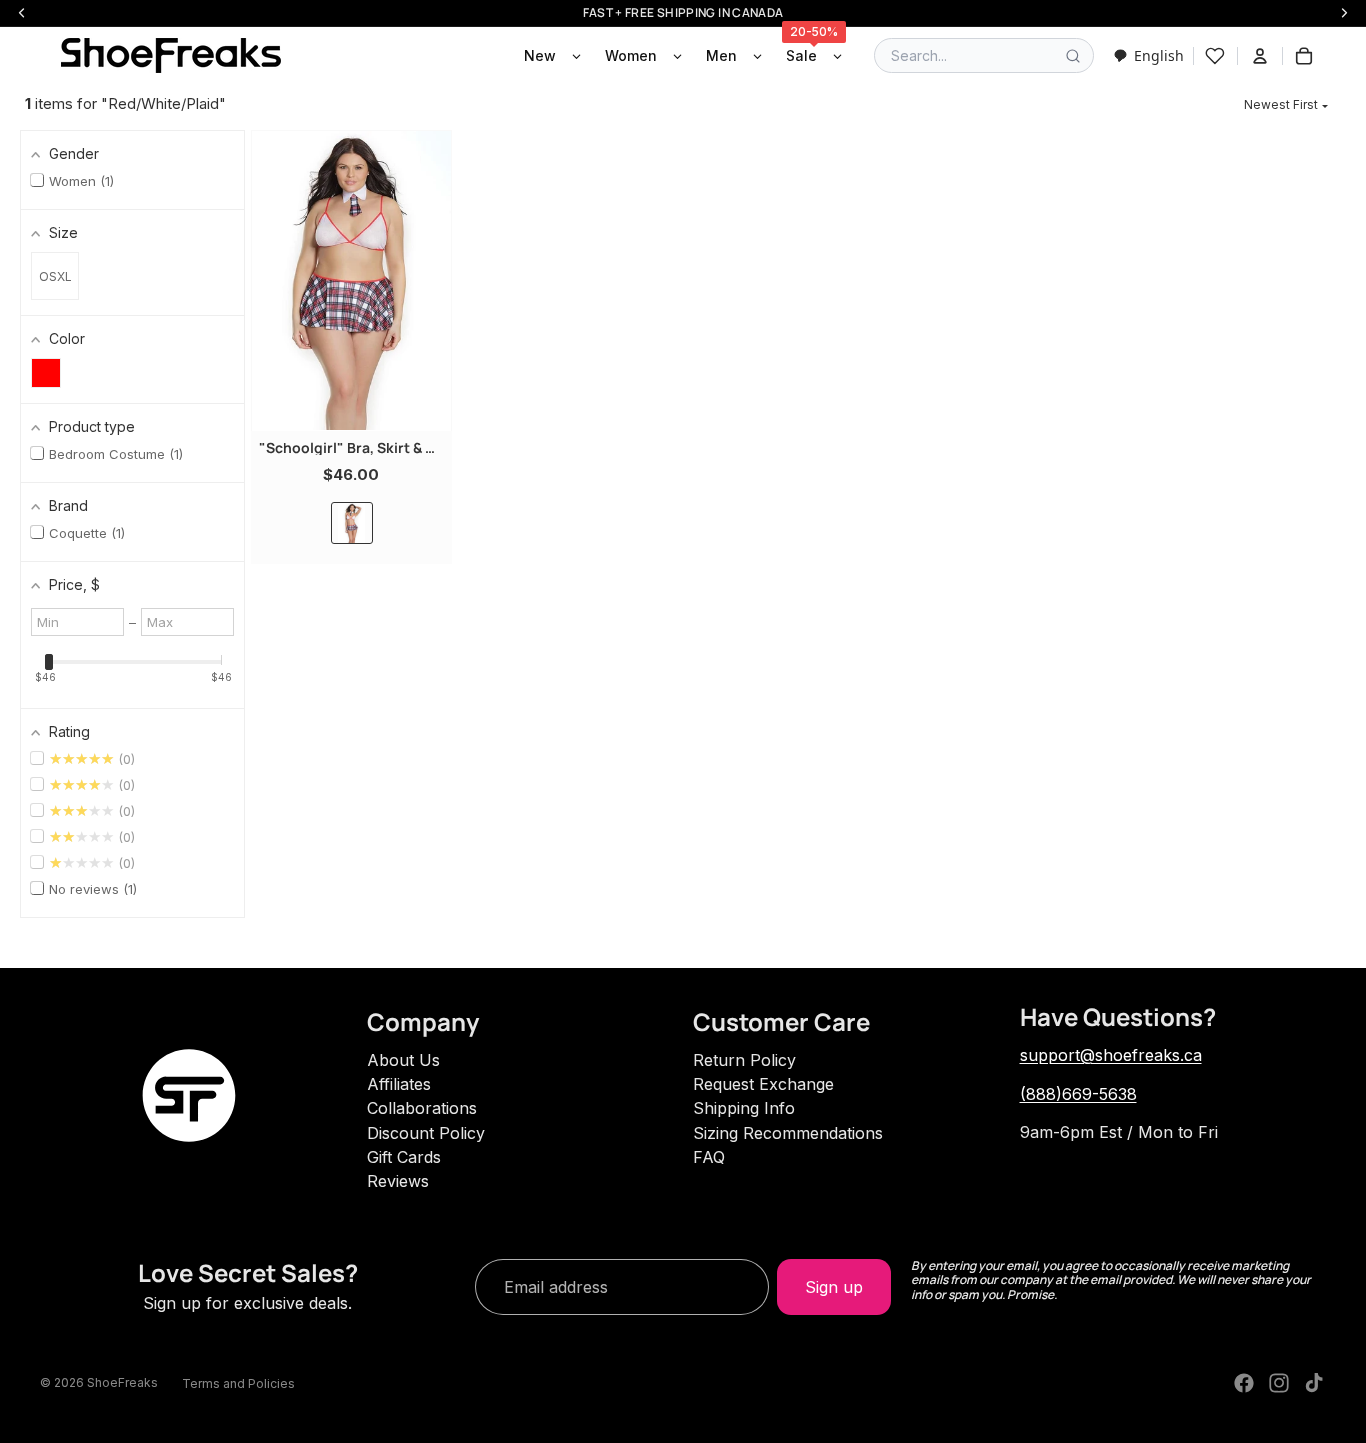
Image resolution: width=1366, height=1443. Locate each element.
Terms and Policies (238, 1383)
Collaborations (422, 1108)
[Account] (1260, 56)
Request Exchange (763, 1084)
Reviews (398, 1181)
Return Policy (744, 1060)
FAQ (709, 1157)
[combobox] (1148, 55)
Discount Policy (426, 1133)
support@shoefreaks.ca (1111, 1055)
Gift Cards (404, 1157)
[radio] (352, 523)
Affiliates (399, 1084)
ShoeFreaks (122, 1382)
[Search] (1073, 56)
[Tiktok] (1314, 1383)
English (1159, 55)
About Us (403, 1060)
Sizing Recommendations (788, 1133)
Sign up (834, 1287)
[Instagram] (1279, 1383)
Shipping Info (744, 1108)
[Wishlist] (1215, 56)
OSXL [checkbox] (55, 276)
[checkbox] (46, 373)
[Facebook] (1244, 1383)
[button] (1286, 105)
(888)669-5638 (1078, 1094)
